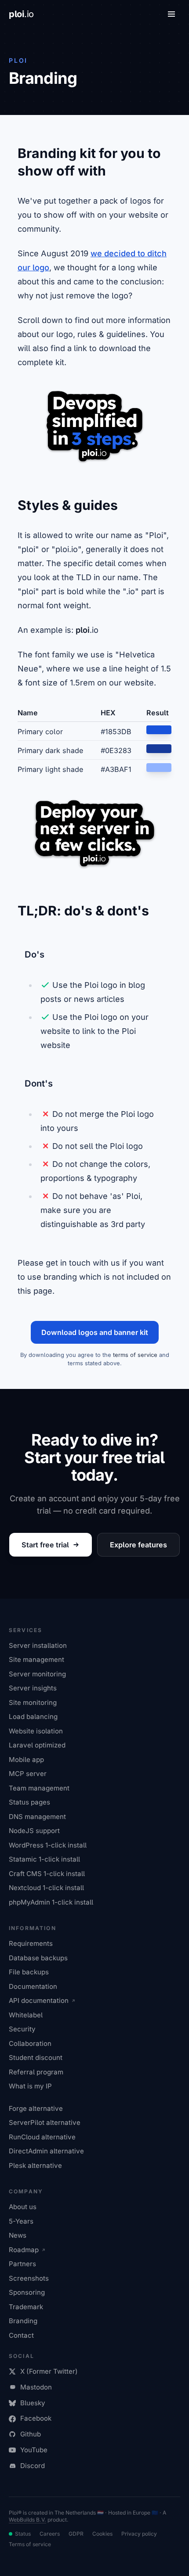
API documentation (39, 2000)
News (18, 2235)
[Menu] (171, 14)
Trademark (26, 2307)
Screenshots (29, 2278)
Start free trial (45, 1545)
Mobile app (26, 1760)
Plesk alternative (35, 2165)
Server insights (33, 1688)
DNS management (37, 1817)
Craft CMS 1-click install (47, 1874)
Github (31, 2434)
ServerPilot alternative (45, 2122)
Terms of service (30, 2544)
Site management (36, 1659)
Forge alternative (36, 2108)
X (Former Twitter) (49, 2371)
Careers (50, 2534)
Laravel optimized (37, 1745)
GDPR (76, 2534)
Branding (23, 2321)
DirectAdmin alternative (46, 2151)
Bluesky (33, 2403)
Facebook (36, 2418)
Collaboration (30, 2043)
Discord (33, 2466)
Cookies (102, 2534)
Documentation (33, 1986)
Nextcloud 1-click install (46, 1888)
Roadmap (24, 2250)
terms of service (135, 1355)
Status (23, 2534)
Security (22, 2029)
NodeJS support (34, 1831)
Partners (22, 2264)
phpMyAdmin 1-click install (51, 1902)
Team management (39, 1788)
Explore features (138, 1545)
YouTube (34, 2450)
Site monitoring (33, 1702)
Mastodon (36, 2387)
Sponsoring (27, 2292)
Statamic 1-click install (44, 1859)
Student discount (36, 2058)
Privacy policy (139, 2534)
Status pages (29, 1802)
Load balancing (33, 1717)
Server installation (38, 1645)
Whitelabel (26, 2015)
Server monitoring (37, 1674)
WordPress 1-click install (48, 1845)
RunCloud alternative (42, 2137)
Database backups (38, 1958)
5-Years (21, 2221)
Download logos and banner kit (95, 1332)
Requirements (31, 1943)
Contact (21, 2335)
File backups (29, 1972)
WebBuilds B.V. (27, 2520)
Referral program (36, 2072)
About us (23, 2207)
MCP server (28, 1774)
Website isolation (36, 1731)
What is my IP (30, 2086)
